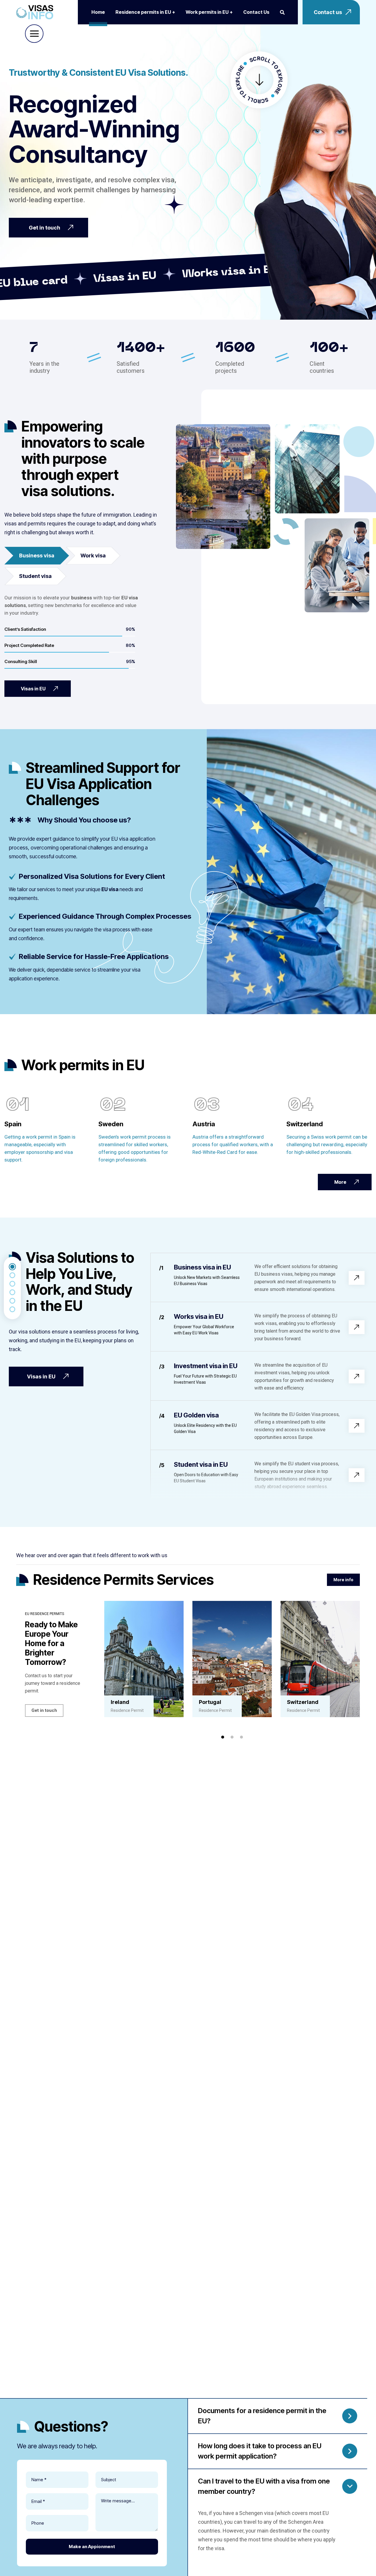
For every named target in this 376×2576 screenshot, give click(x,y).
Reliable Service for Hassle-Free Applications (94, 956)
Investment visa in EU (206, 1366)
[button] (223, 1737)
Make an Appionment (92, 2547)
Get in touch (44, 1710)
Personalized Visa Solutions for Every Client (92, 876)
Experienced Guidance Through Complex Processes (105, 916)
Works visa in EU (199, 1316)
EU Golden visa (196, 1415)
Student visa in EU (201, 1464)
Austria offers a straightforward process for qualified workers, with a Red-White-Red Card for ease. (233, 1144)
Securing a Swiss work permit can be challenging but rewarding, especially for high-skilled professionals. (327, 1144)
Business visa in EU (202, 1267)
